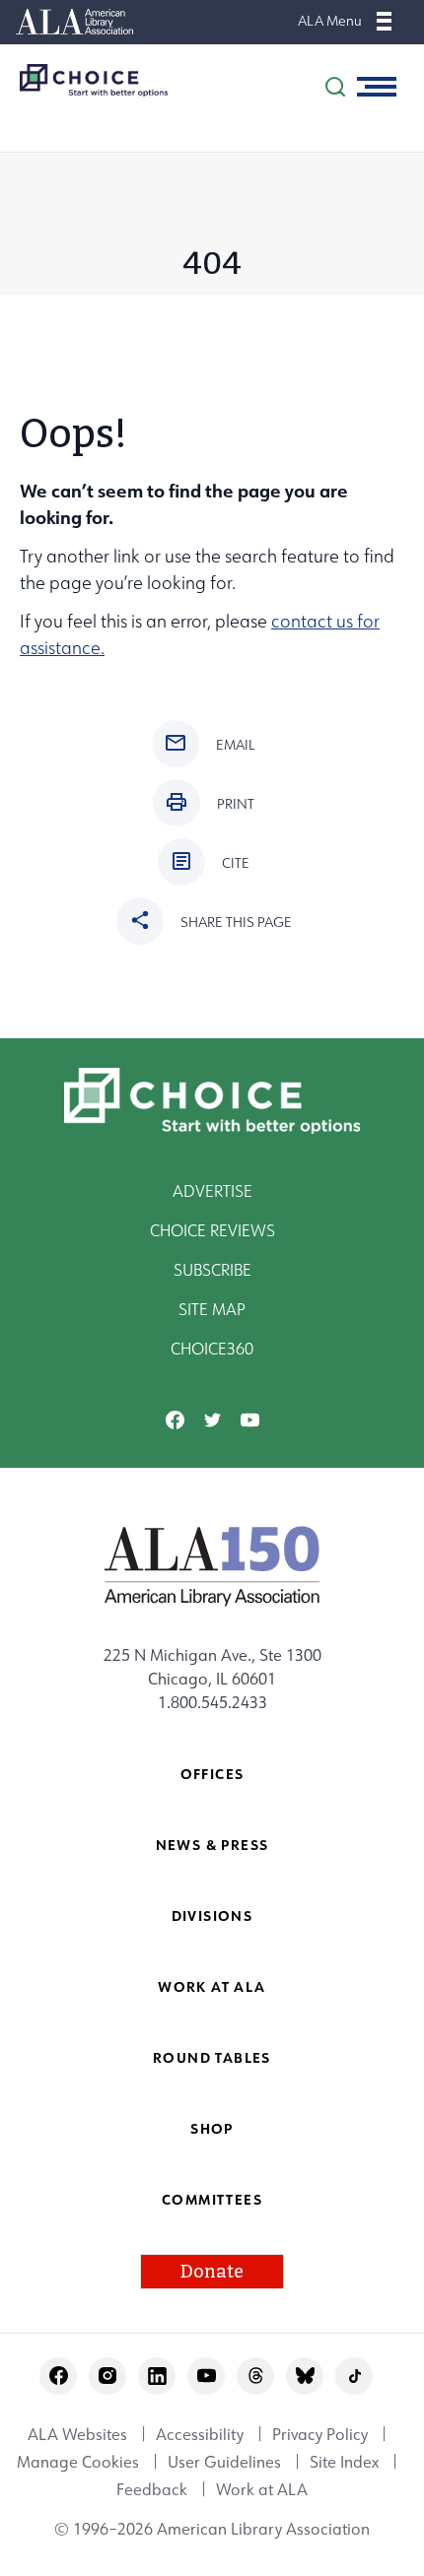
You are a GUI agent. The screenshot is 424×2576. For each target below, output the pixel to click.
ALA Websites (77, 2434)
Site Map (212, 1309)
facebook (175, 1420)
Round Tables (212, 2057)
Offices (212, 1774)
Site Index (344, 2462)
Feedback (152, 2489)
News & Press (212, 1845)
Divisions (212, 1915)
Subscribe (212, 1270)
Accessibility (200, 2434)
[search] (335, 87)
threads (256, 2376)
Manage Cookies (78, 2462)
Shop (212, 2128)
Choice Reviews (212, 1230)
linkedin (157, 2376)
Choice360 (212, 1349)
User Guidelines (224, 2462)
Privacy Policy (320, 2434)
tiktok (354, 2376)
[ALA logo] (212, 1565)
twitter (212, 1420)
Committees (212, 2199)
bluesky (305, 2376)
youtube (250, 1420)
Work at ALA (212, 1986)
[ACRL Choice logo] (84, 80)
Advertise (212, 1191)
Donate (212, 2272)
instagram (108, 2376)
